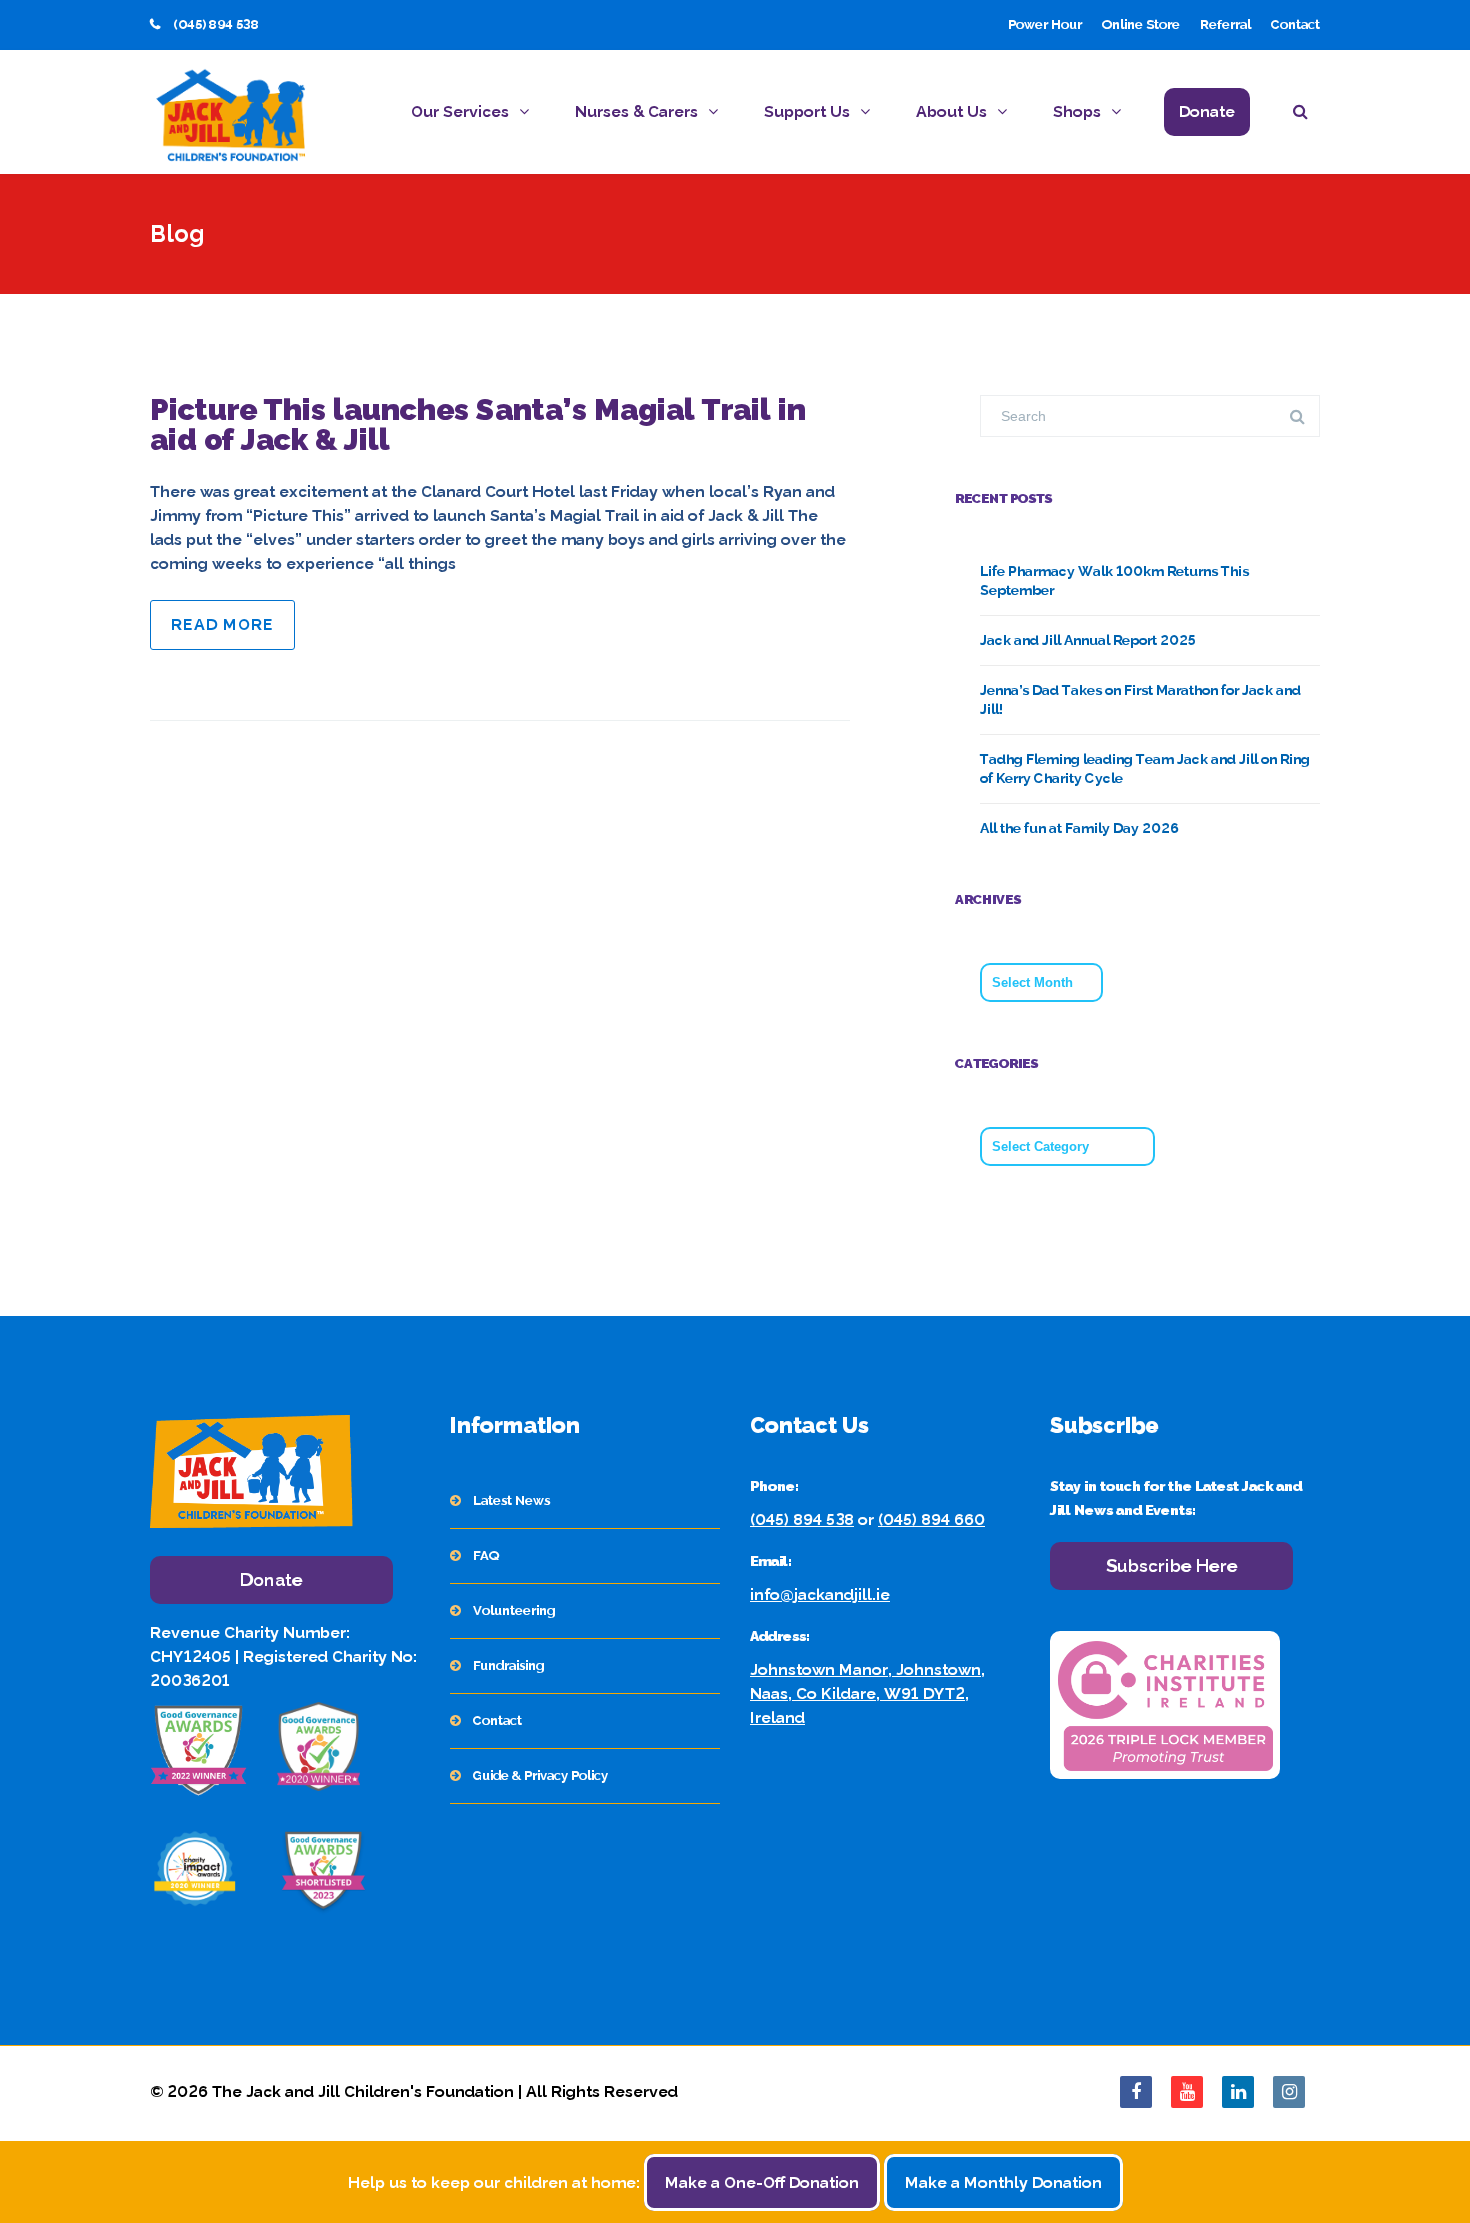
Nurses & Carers (636, 111)
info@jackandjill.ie (820, 1594)
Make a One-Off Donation (762, 2182)
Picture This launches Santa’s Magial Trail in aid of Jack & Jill (478, 424)
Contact (1295, 24)
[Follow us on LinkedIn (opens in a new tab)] (1238, 2092)
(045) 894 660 (931, 1519)
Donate (1207, 111)
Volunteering (514, 1610)
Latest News (511, 1500)
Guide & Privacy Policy (540, 1775)
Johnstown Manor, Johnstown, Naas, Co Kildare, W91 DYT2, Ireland (867, 1693)
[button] (1306, 114)
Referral (1225, 24)
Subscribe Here (1172, 1565)
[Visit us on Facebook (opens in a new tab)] (1136, 2092)
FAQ (486, 1555)
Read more (222, 624)
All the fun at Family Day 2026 (1079, 828)
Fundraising (508, 1665)
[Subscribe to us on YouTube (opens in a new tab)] (1187, 2092)
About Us (951, 111)
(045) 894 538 (802, 1519)
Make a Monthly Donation (1003, 2182)
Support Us (807, 111)
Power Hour (1045, 24)
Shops (1077, 111)
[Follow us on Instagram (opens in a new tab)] (1289, 2092)
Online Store (1141, 24)
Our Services (460, 111)
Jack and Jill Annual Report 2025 (1088, 640)
